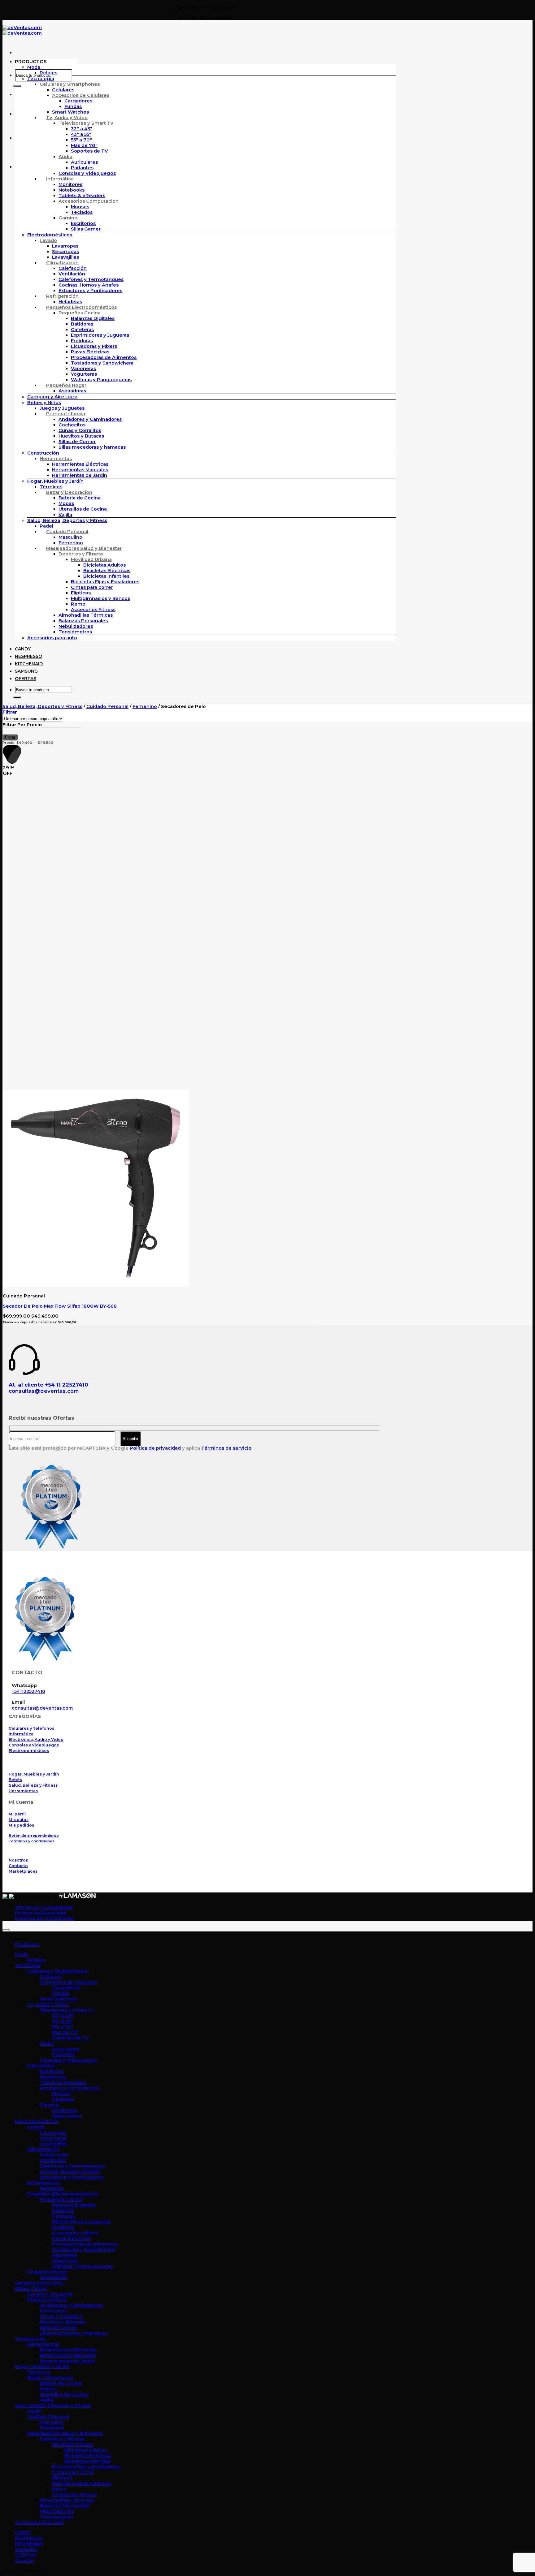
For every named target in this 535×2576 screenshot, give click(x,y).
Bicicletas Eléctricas (107, 571)
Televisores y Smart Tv (86, 123)
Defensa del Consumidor (45, 1918)
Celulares (63, 90)
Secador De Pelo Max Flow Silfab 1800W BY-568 (60, 1306)
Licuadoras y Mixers (94, 346)
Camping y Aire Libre (52, 397)
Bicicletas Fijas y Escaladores (105, 582)
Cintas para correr (92, 587)
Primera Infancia (66, 414)
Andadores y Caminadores (90, 419)
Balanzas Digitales (93, 318)
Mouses (80, 207)
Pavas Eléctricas (90, 352)
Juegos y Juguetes (62, 408)
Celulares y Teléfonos (31, 1728)
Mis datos (19, 1820)
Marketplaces (23, 1871)
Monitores (70, 184)
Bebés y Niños (44, 403)
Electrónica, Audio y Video (36, 1739)
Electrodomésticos (29, 1751)
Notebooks (72, 190)
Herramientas (56, 459)
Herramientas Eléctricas (80, 464)
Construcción (43, 453)
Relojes (48, 73)
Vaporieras (83, 369)
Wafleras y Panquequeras (101, 380)
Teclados (82, 212)
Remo (78, 604)
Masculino (70, 537)
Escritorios (83, 223)
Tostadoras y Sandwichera (102, 363)
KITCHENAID (29, 664)
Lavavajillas (65, 257)
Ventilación (72, 274)
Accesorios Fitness (93, 610)
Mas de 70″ (84, 145)
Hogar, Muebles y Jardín (55, 481)
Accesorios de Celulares (81, 95)
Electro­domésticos (50, 235)
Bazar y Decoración (69, 492)
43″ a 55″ (81, 134)
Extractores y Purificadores (90, 291)
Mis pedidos (21, 1825)
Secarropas (65, 252)
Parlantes (82, 168)
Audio (65, 157)
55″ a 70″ (81, 140)
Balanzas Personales (83, 621)
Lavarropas (65, 246)
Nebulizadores (76, 626)
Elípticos (81, 593)
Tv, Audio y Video (67, 118)
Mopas (66, 503)
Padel (46, 526)
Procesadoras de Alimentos (104, 357)
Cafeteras (82, 330)
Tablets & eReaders (82, 196)
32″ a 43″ (82, 129)
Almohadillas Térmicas (86, 615)
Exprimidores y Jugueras (100, 335)
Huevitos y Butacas (81, 436)
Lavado (48, 240)
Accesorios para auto (52, 638)
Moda (34, 67)
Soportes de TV (89, 151)
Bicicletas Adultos (104, 565)
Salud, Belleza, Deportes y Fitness (67, 520)
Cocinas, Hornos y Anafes (89, 285)
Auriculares (84, 162)
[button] (46, 62)
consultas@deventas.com (44, 1391)
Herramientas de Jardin (80, 475)
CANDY (23, 649)
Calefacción (73, 268)
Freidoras (82, 341)
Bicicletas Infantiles (106, 576)
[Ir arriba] (6, 1930)
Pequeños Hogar (66, 385)
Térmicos (51, 487)
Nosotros (18, 1860)
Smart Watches (70, 112)
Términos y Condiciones (44, 1907)
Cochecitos (72, 425)
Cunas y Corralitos (80, 430)
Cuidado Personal (67, 532)
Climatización (62, 263)
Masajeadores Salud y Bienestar (84, 548)
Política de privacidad (155, 1448)
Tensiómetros (75, 632)
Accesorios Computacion (89, 201)
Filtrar (10, 737)
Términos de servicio (226, 1448)
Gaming (68, 218)
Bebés (15, 1780)
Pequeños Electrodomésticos (81, 307)
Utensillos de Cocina (83, 509)
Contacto (18, 1866)
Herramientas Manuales (80, 470)
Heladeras (70, 302)
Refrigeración (62, 296)
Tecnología (41, 79)
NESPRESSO (28, 656)
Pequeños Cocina (80, 313)
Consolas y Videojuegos (87, 173)
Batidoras (82, 324)
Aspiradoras (72, 391)
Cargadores (78, 101)
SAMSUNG (26, 671)
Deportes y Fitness (81, 554)
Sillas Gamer (86, 229)
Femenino (71, 543)
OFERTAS (26, 679)
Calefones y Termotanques (91, 279)
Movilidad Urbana (91, 559)
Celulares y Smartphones (70, 84)
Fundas (73, 106)
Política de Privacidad (41, 1913)
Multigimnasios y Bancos (100, 598)
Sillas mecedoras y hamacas (92, 447)
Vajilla (65, 515)
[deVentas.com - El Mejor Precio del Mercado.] (22, 30)
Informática (60, 179)
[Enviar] (17, 86)
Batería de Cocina (80, 498)
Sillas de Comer (77, 442)
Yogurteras (84, 374)
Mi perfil (17, 1814)
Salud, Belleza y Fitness (33, 1785)
